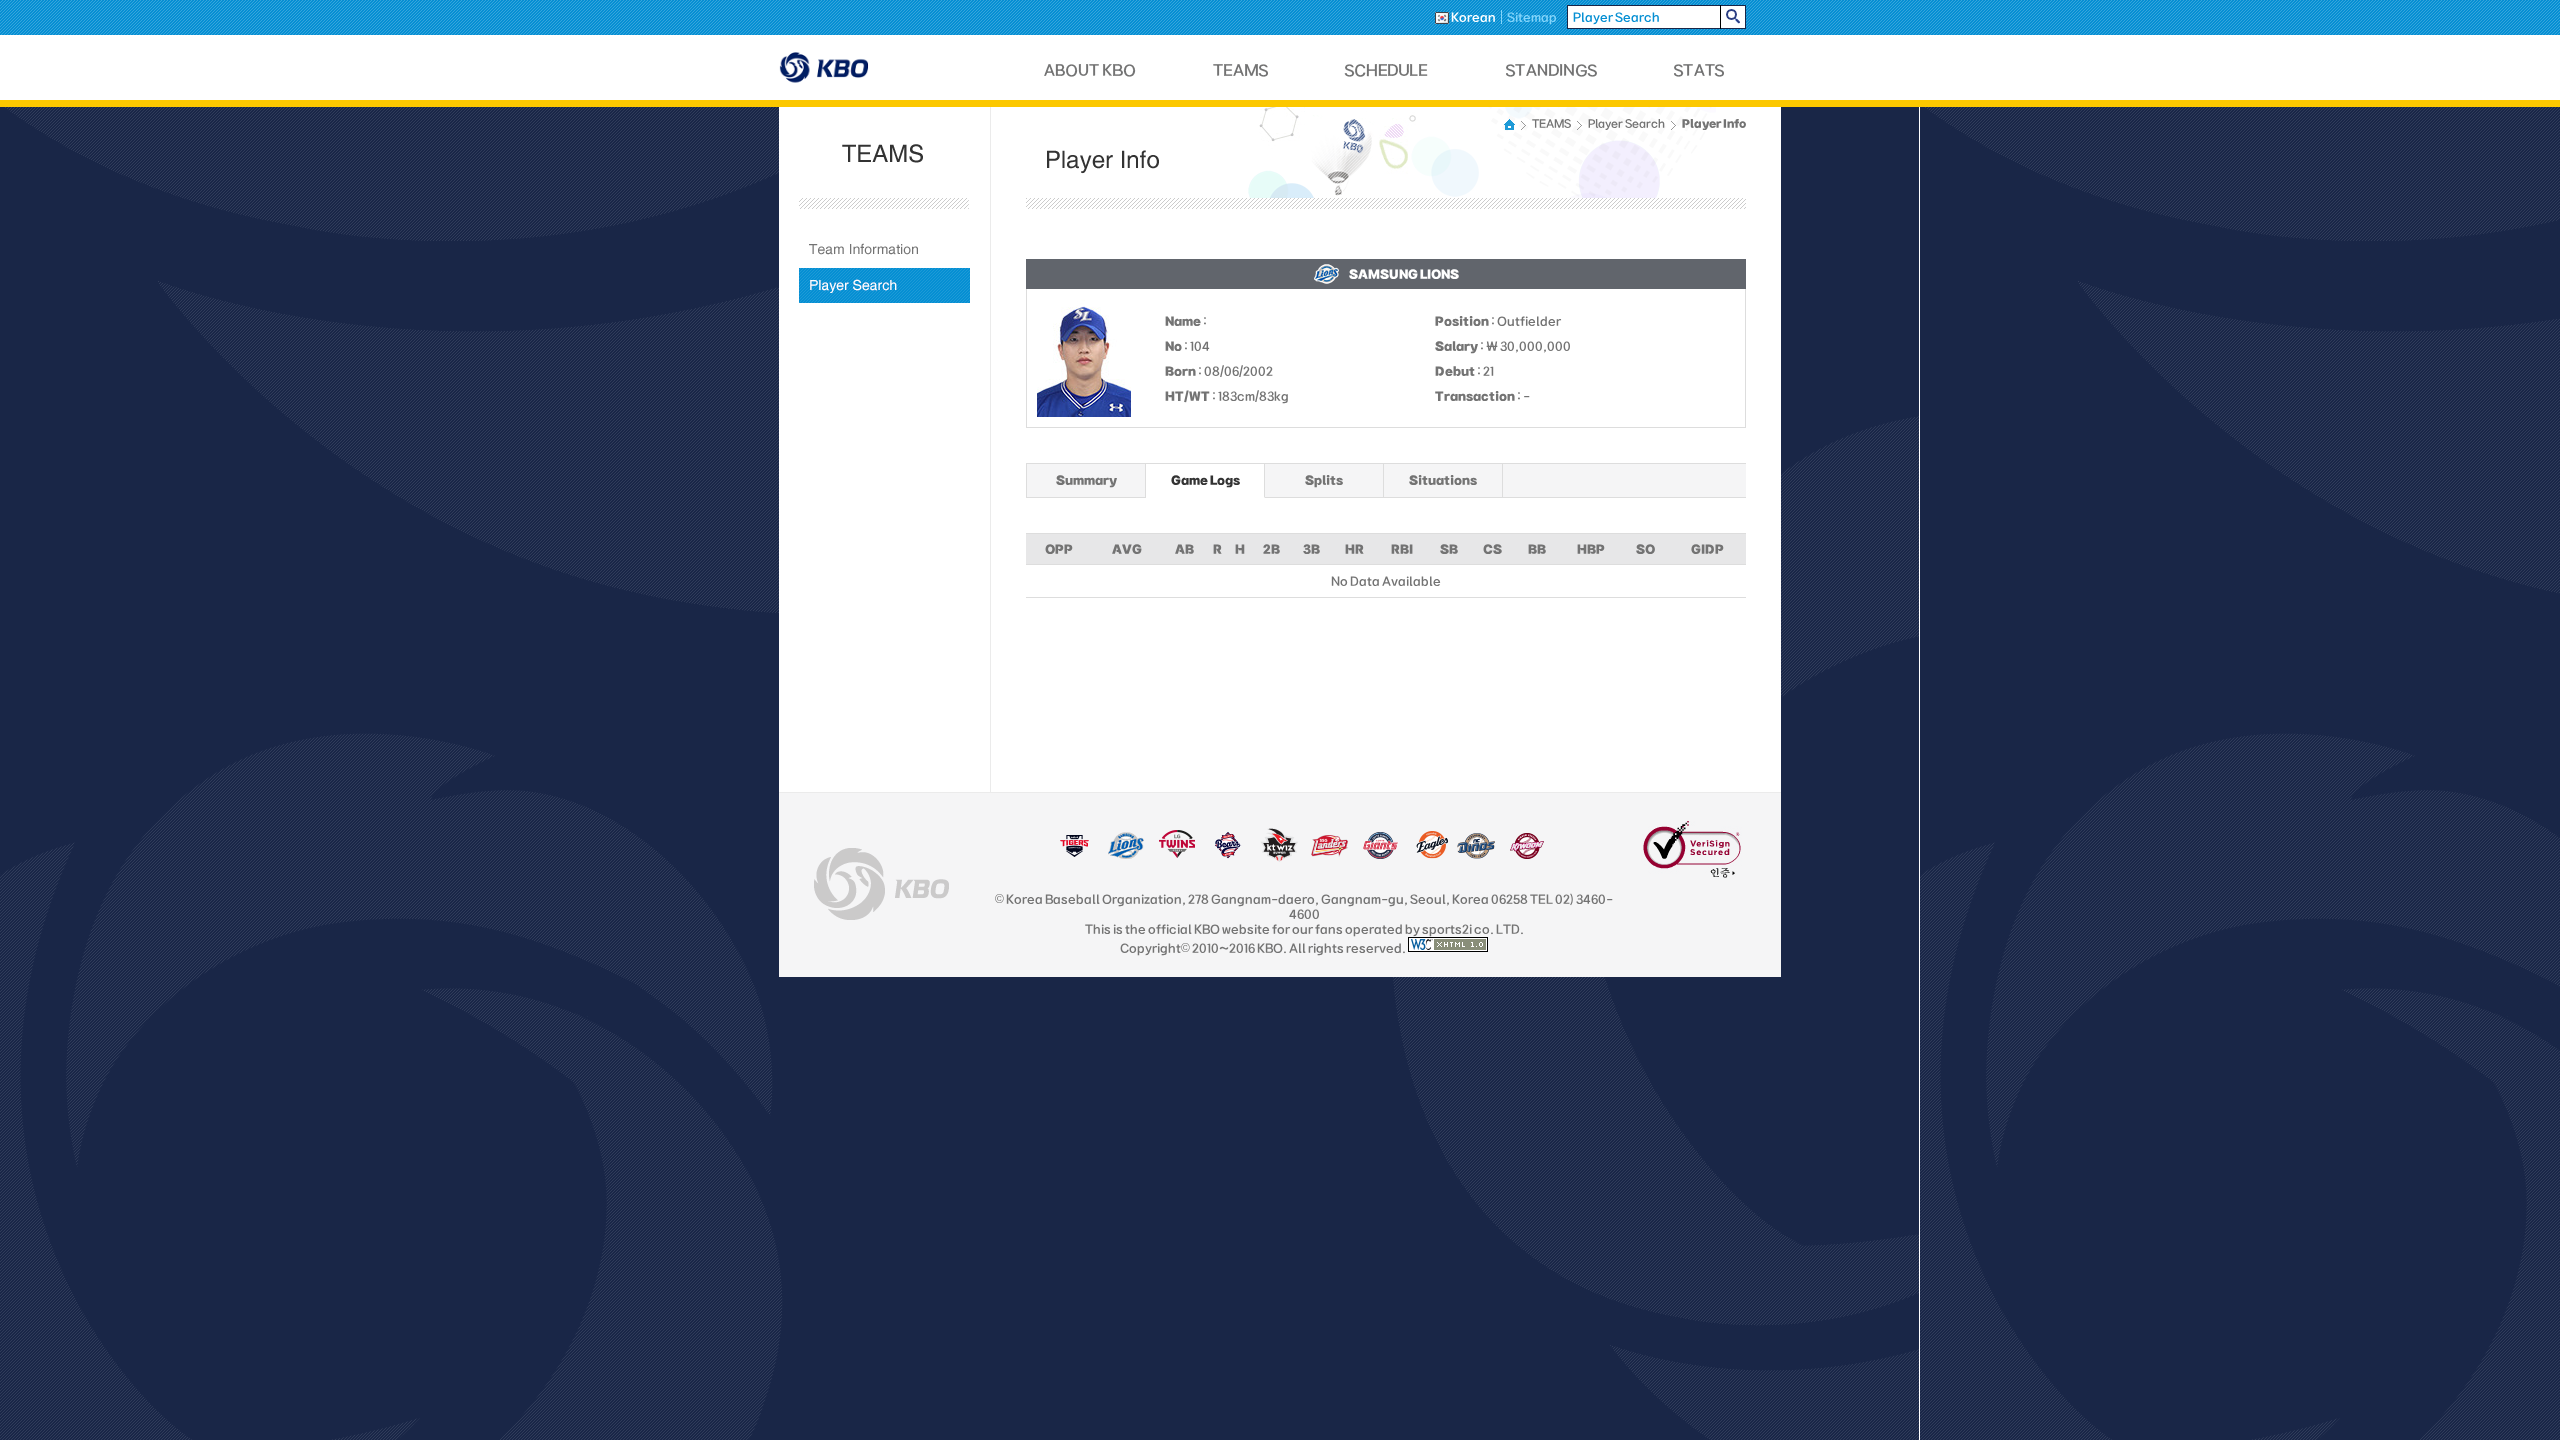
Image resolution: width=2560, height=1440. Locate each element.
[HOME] (1511, 124)
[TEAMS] (1240, 70)
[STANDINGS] (1552, 70)
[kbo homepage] (881, 884)
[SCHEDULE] (1387, 70)
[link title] (1074, 855)
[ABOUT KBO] (1090, 70)
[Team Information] (884, 249)
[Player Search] (884, 285)
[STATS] (1699, 70)
